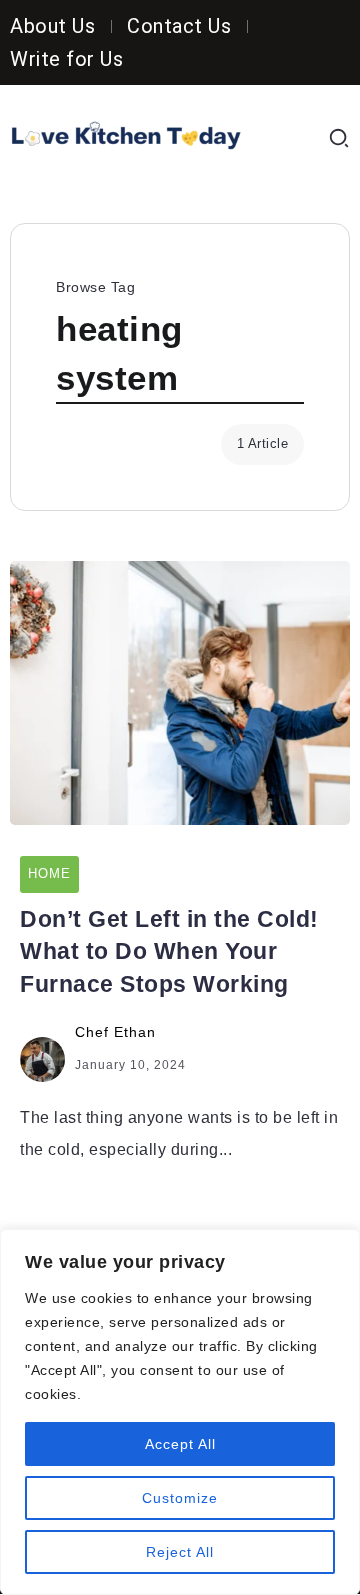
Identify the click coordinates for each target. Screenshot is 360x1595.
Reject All (180, 1552)
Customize (180, 1498)
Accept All (180, 1444)
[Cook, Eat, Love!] (126, 137)
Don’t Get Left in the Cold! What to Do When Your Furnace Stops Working (169, 951)
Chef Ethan (115, 1032)
